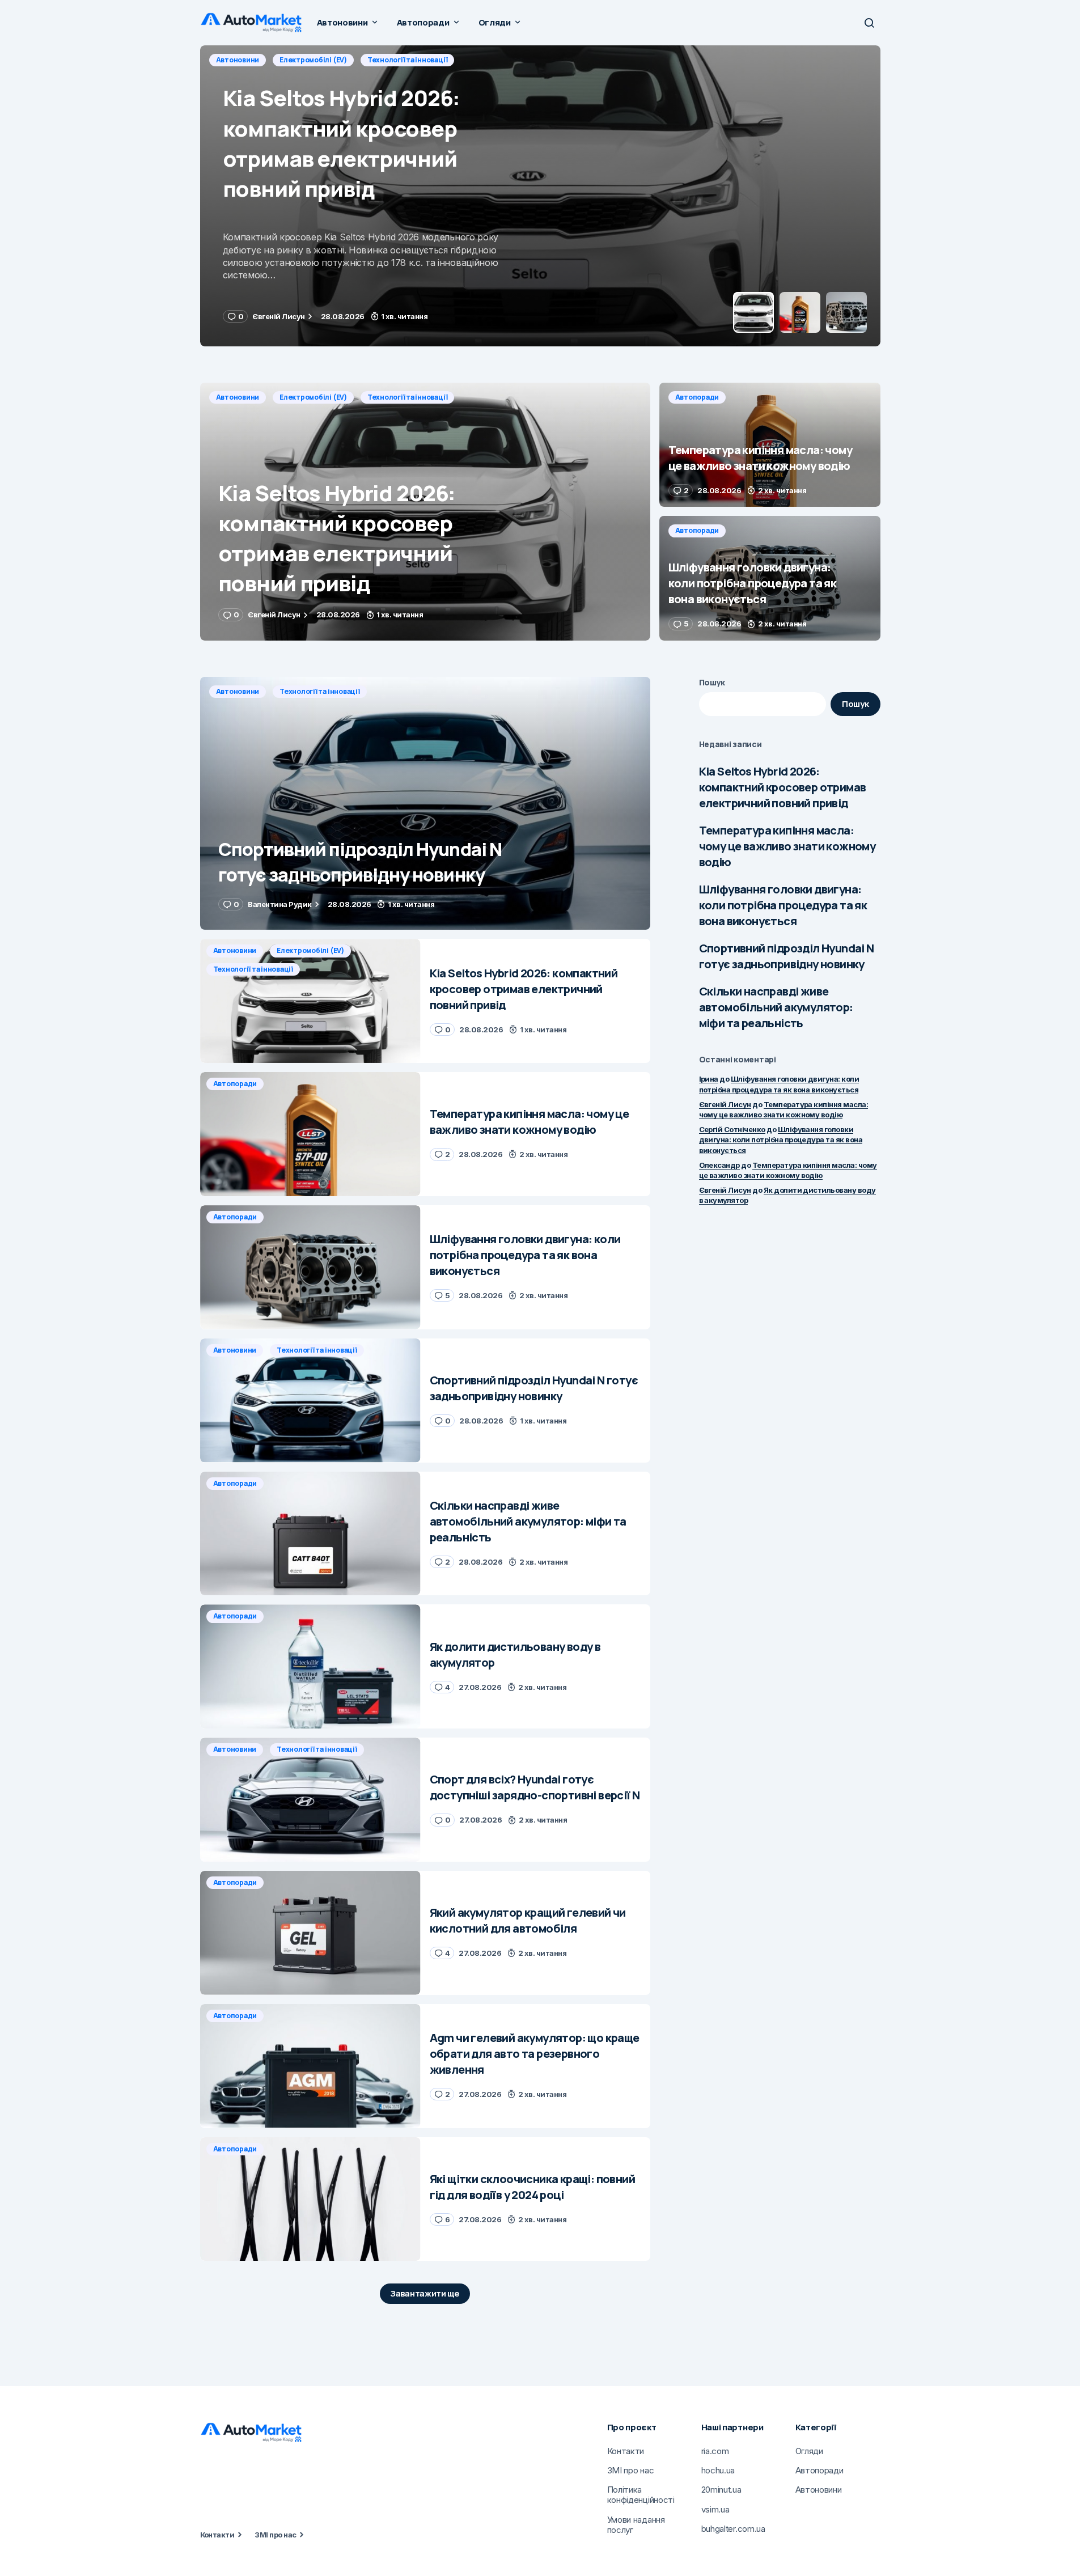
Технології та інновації (407, 397)
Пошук (712, 682)
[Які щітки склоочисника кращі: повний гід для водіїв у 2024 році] (310, 2199)
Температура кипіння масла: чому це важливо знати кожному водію (787, 846)
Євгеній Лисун (725, 1104)
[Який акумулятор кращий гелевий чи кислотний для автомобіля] (310, 1933)
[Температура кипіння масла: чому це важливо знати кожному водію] (540, 196)
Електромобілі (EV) (313, 397)
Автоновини (238, 397)
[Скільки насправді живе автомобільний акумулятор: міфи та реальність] (310, 1534)
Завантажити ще (425, 2293)
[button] (869, 23)
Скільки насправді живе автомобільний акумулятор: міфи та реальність (776, 1007)
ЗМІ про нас (275, 2535)
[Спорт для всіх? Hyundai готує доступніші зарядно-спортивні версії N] (310, 1800)
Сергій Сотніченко (732, 1129)
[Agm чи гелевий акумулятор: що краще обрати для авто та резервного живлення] (310, 2066)
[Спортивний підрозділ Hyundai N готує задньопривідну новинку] (425, 804)
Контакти (217, 2535)
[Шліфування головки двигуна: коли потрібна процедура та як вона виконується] (770, 578)
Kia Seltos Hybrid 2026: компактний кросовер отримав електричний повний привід (783, 787)
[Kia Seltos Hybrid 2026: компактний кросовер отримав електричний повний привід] (425, 512)
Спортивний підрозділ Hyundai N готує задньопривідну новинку (787, 956)
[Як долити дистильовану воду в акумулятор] (310, 1666)
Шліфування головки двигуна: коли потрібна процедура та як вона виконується (783, 905)
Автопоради (238, 60)
